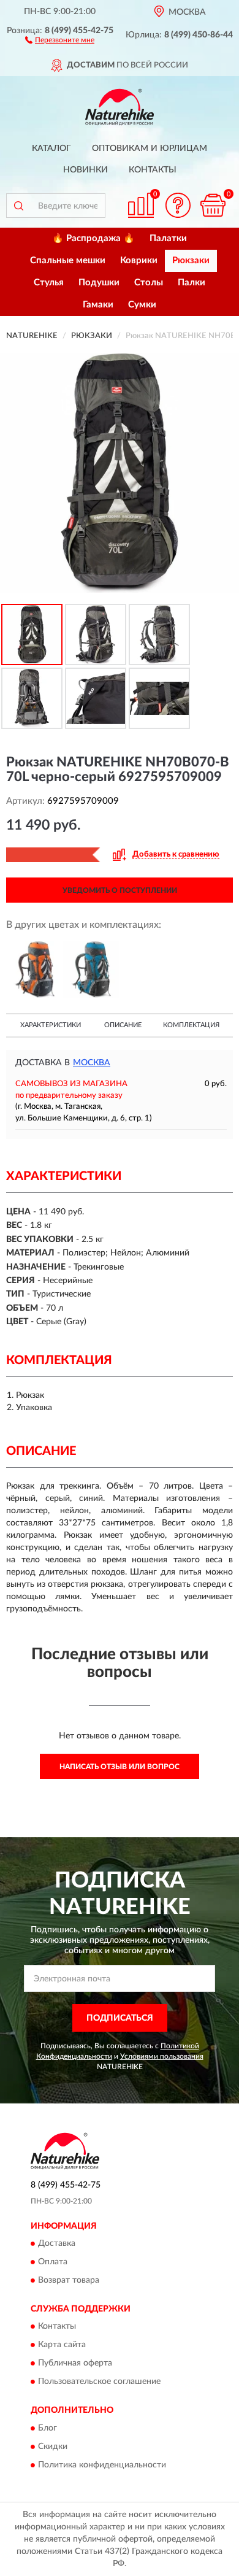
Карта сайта (62, 2345)
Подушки (99, 283)
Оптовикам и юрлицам (150, 148)
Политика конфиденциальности (102, 2465)
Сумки (142, 305)
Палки (192, 283)
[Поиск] (18, 206)
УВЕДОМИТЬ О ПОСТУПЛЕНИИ (120, 890)
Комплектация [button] (191, 1025)
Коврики (139, 260)
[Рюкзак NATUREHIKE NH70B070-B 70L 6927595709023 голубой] (92, 970)
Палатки (168, 238)
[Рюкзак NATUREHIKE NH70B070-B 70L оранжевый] (35, 970)
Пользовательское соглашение (99, 2382)
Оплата (53, 2262)
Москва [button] (92, 1063)
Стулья (49, 283)
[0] (213, 205)
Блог (47, 2428)
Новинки (85, 170)
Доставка (57, 2243)
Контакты (153, 170)
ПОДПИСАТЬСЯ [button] (120, 2018)
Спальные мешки (68, 260)
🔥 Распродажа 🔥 (93, 238)
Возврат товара (69, 2280)
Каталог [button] (51, 148)
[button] (60, 39)
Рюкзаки (191, 260)
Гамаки (98, 305)
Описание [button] (123, 1025)
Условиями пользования (162, 2056)
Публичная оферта (75, 2364)
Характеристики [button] (51, 1025)
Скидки (53, 2447)
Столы (149, 283)
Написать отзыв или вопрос (120, 1767)
